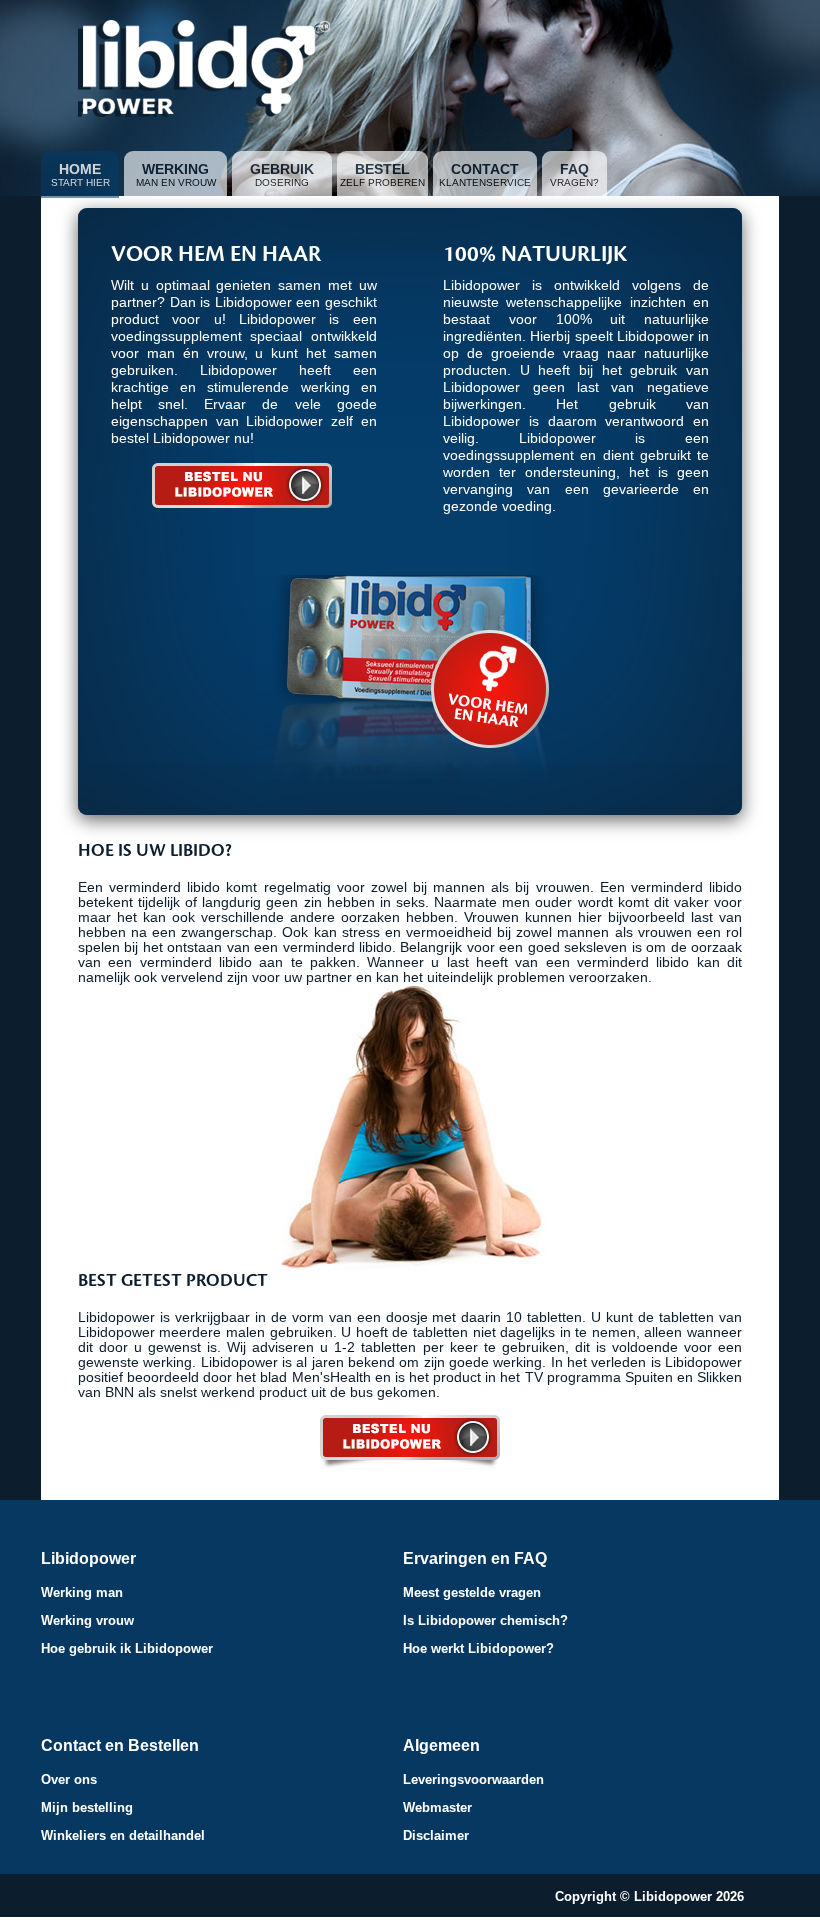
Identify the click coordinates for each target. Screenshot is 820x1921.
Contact (485, 169)
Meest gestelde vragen (472, 1592)
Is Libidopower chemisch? (485, 1620)
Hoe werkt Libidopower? (478, 1648)
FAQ (574, 169)
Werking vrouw (87, 1620)
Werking (175, 169)
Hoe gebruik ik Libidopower (127, 1648)
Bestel (382, 169)
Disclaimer (436, 1835)
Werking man (82, 1592)
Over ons (69, 1779)
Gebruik (282, 169)
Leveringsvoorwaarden (473, 1779)
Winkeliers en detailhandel (123, 1835)
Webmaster (437, 1807)
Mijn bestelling (87, 1807)
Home (80, 169)
